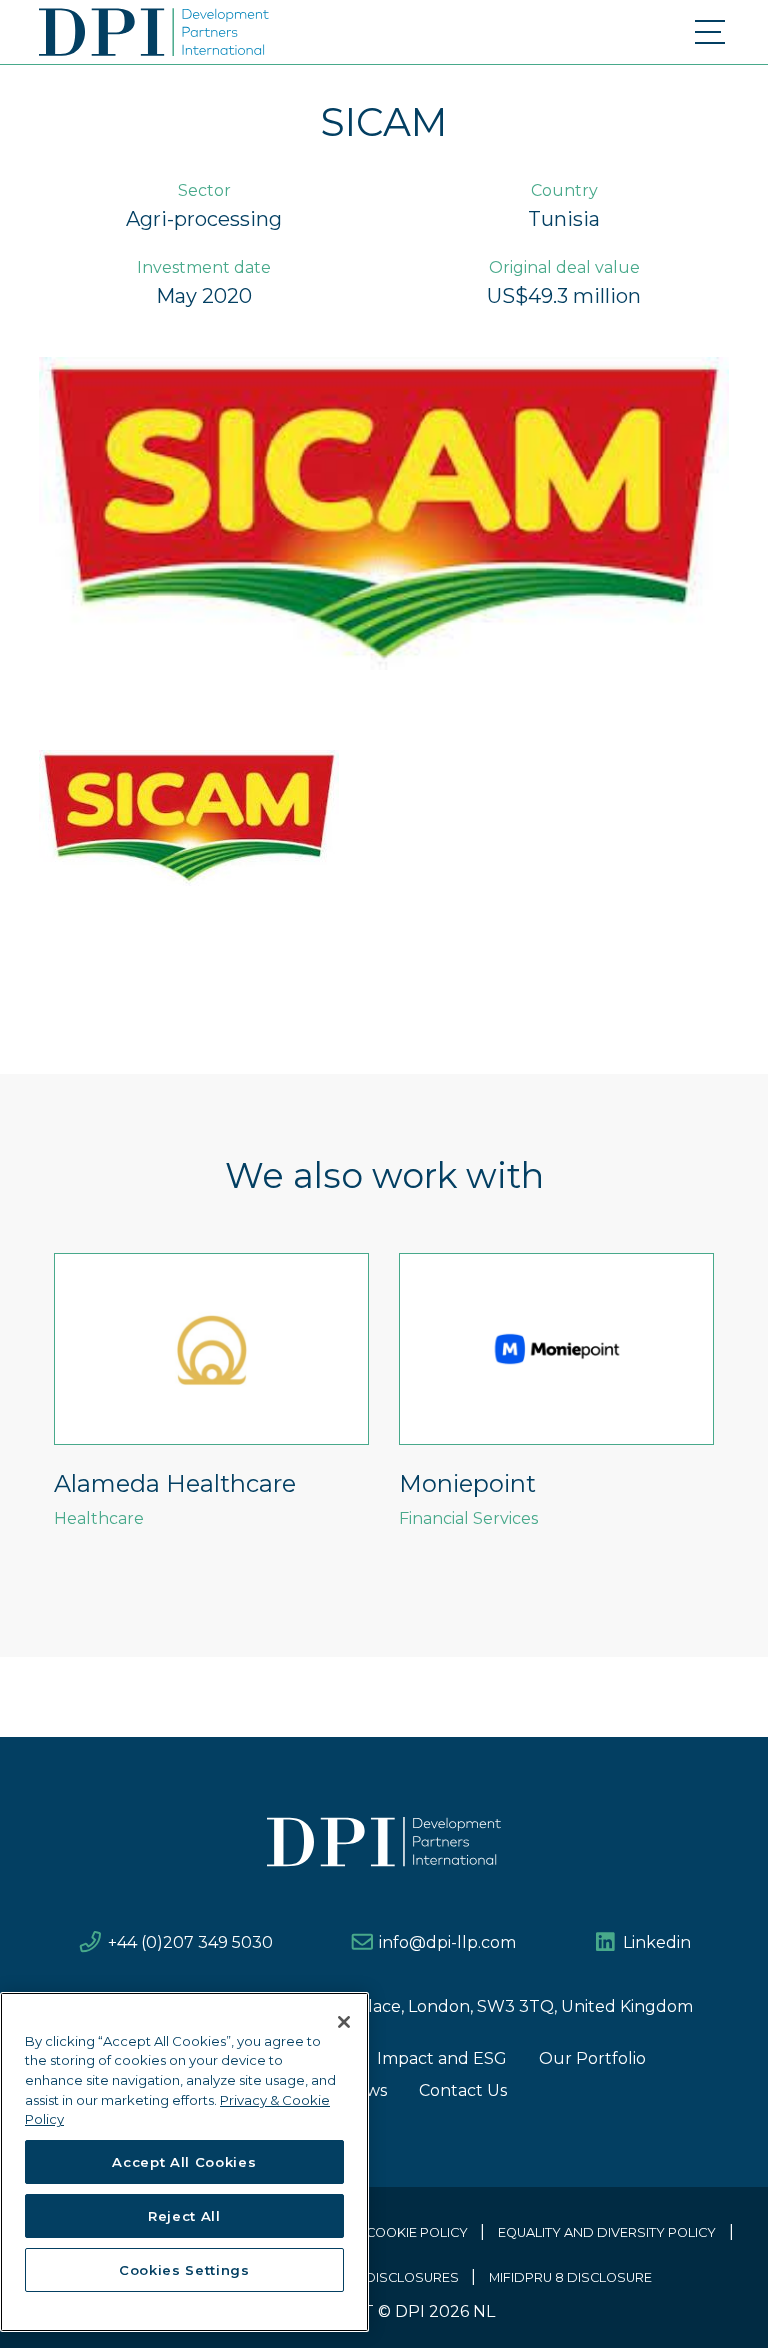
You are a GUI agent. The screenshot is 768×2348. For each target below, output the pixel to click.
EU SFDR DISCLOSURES (382, 2277)
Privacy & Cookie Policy (381, 2232)
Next (744, 1415)
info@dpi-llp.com (447, 1942)
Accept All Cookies (184, 2162)
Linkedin (657, 1942)
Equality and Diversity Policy (607, 2232)
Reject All (184, 2216)
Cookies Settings (184, 2270)
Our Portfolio (592, 2058)
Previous (24, 1415)
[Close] (344, 2022)
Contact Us (463, 2090)
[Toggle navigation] (711, 32)
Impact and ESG (442, 2058)
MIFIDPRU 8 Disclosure (570, 2277)
